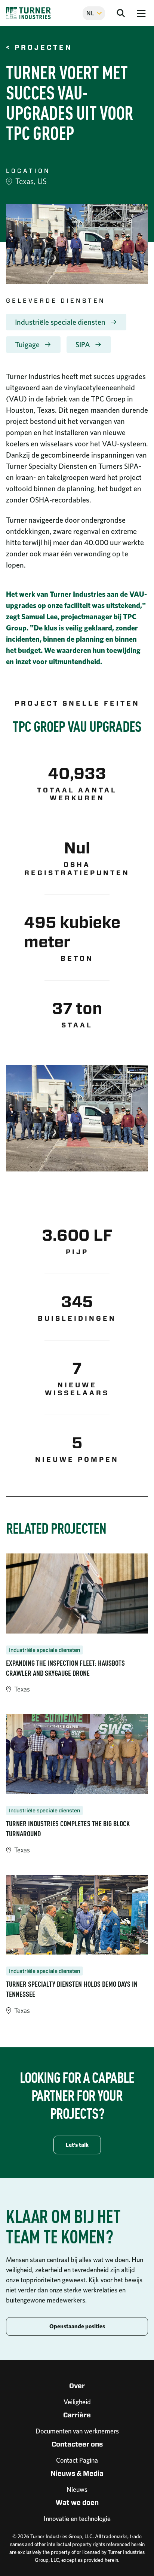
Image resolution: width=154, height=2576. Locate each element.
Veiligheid (77, 2402)
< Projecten (39, 48)
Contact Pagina (77, 2460)
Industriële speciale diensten (60, 322)
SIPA (83, 345)
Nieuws (77, 2489)
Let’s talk (77, 2145)
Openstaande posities (77, 2326)
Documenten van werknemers (77, 2431)
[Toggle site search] (121, 13)
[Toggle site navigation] (141, 13)
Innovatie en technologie (77, 2519)
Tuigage (27, 345)
